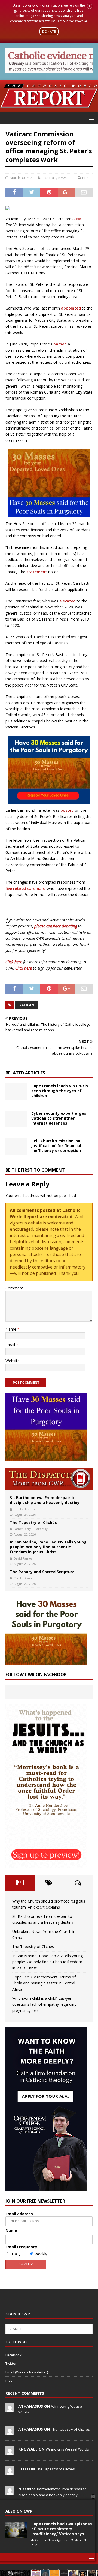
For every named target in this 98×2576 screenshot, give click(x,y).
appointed (71, 308)
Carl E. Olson (23, 1578)
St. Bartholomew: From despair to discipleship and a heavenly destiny (45, 1500)
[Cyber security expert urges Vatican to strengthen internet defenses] (16, 1119)
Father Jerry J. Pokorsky (31, 1529)
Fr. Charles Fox (24, 1509)
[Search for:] (49, 2329)
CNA (77, 219)
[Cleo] (10, 2472)
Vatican (27, 1005)
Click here (14, 962)
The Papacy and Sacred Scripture (42, 1572)
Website (13, 1361)
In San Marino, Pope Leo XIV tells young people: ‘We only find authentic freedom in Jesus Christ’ (48, 1547)
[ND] (10, 2492)
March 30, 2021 (22, 178)
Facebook (13, 2355)
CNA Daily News (55, 178)
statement (37, 572)
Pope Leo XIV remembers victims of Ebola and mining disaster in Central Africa (44, 1983)
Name (11, 1329)
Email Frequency (21, 2247)
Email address (19, 2214)
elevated (68, 601)
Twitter (11, 2363)
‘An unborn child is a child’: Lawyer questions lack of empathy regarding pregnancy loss (44, 2004)
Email (11, 1345)
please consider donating (56, 926)
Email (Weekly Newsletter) (27, 2372)
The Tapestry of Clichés (33, 1522)
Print (86, 178)
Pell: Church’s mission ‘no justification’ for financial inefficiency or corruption (56, 1146)
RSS (9, 2381)
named (60, 344)
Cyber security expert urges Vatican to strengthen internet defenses (59, 1118)
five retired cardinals (25, 888)
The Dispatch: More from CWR (49, 1479)
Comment (14, 1288)
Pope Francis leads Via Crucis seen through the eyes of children (60, 1091)
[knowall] (10, 2452)
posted (67, 810)
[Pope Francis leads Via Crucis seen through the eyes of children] (16, 1092)
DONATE (49, 31)
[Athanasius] (10, 2409)
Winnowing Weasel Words (67, 2449)
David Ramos (23, 1558)
